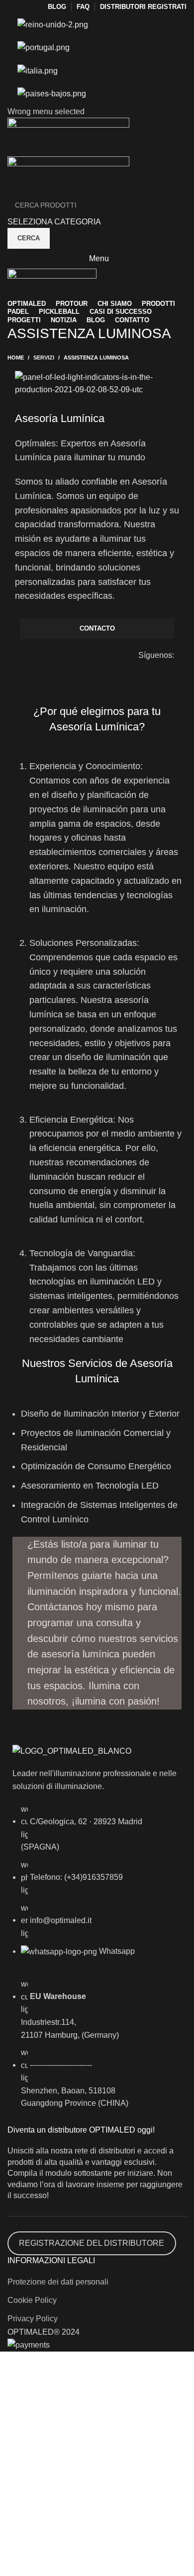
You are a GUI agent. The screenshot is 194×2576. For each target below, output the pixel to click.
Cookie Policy (32, 2300)
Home (16, 358)
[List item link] (97, 1886)
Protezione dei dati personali (58, 2282)
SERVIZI (44, 358)
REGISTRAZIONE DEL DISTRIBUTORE (92, 2243)
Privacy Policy (33, 2319)
